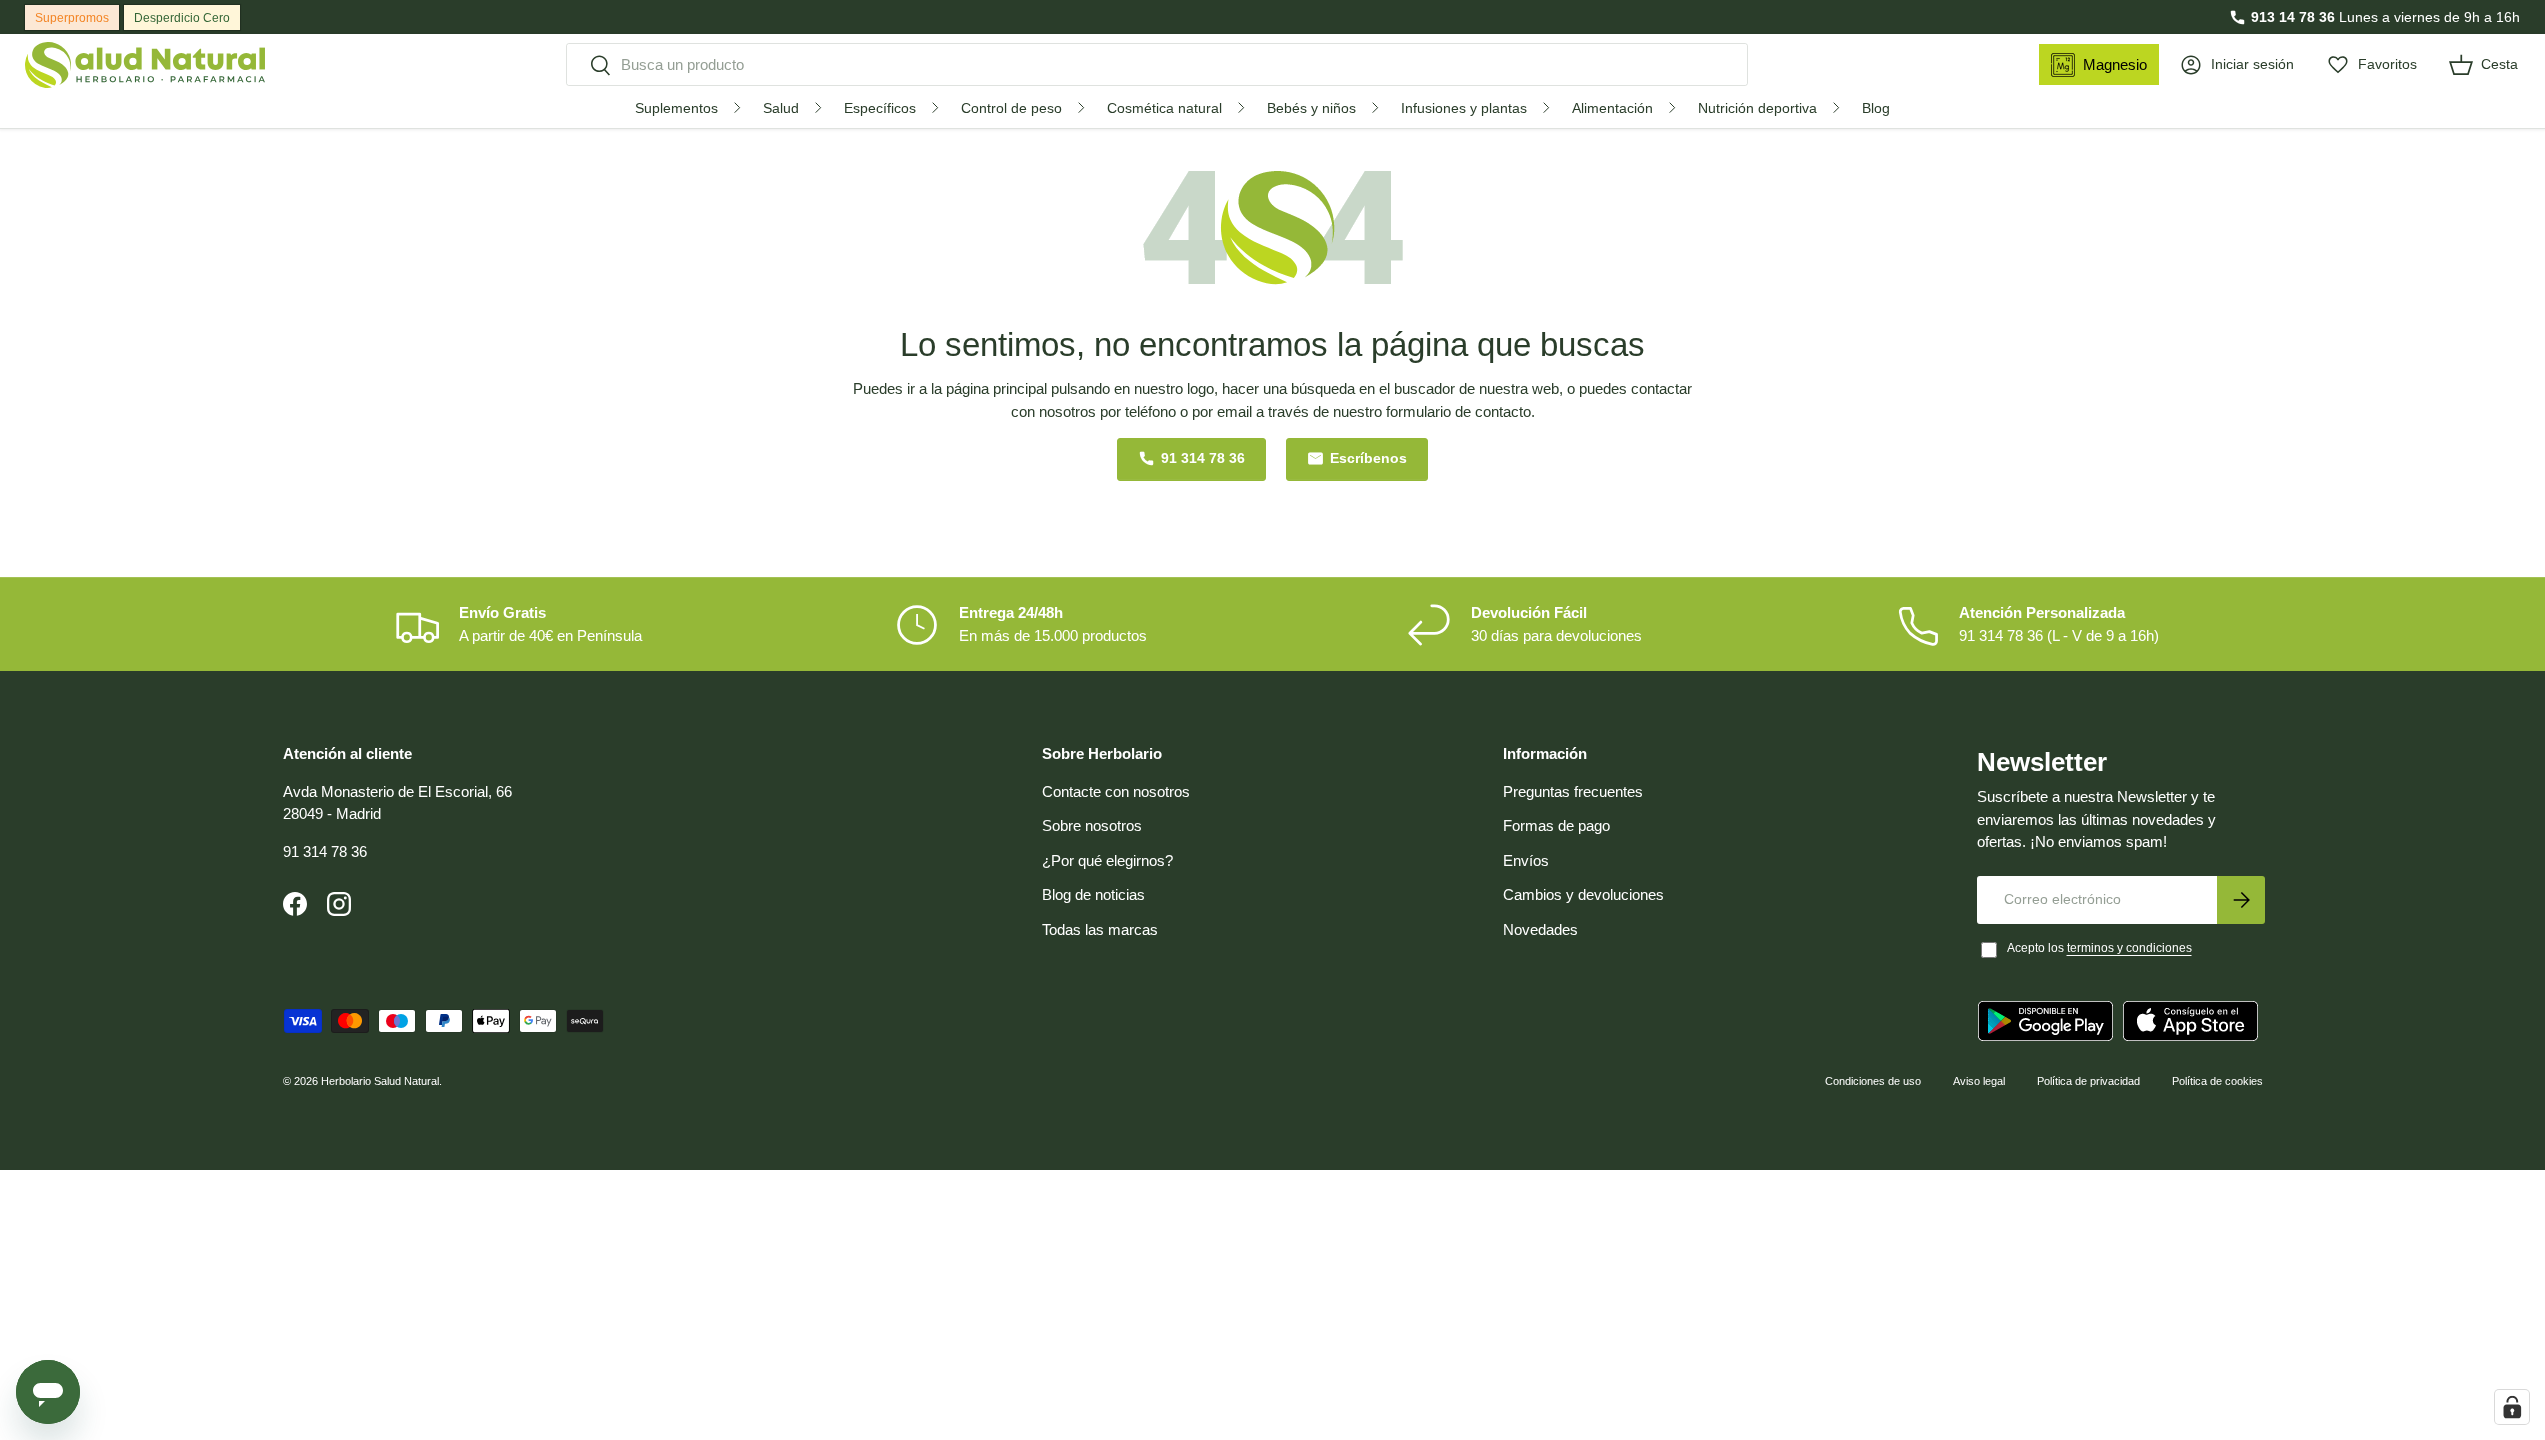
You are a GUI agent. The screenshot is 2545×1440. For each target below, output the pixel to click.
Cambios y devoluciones (1583, 894)
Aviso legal (1979, 1081)
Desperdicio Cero (182, 18)
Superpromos (72, 18)
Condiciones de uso (1873, 1081)
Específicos (880, 108)
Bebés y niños (1311, 108)
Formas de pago (1556, 825)
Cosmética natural (1164, 108)
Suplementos (676, 108)
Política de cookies (2217, 1081)
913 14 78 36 (2293, 17)
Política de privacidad (2088, 1081)
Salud (781, 108)
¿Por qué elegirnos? (1107, 860)
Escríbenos (1368, 458)
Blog (1876, 108)
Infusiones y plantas (1464, 108)
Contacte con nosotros (1116, 791)
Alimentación (1612, 108)
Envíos (1526, 860)
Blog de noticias (1093, 894)
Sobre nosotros (1092, 825)
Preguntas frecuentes (1573, 791)
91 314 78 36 (1203, 458)
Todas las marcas (1100, 929)
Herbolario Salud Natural (380, 1081)
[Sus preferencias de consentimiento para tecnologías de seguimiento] (2512, 1407)
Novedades (1540, 929)
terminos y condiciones (2129, 948)
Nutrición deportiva (1757, 108)
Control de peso (1011, 108)
